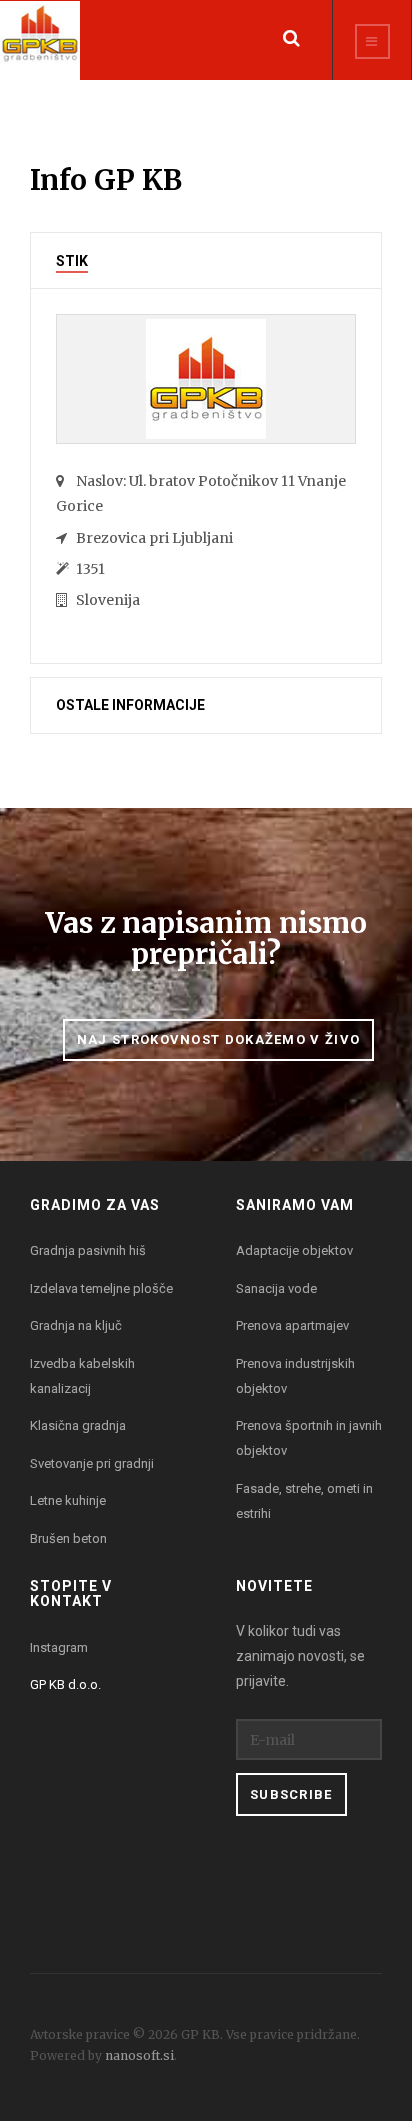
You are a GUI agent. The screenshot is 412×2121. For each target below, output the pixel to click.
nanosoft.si (139, 2055)
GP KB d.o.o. (65, 1684)
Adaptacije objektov (294, 1250)
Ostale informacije (130, 705)
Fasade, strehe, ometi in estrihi (304, 1501)
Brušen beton (68, 1538)
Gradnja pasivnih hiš (88, 1250)
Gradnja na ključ (76, 1325)
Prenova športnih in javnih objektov (309, 1438)
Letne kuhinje (68, 1500)
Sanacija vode (276, 1288)
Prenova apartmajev (292, 1325)
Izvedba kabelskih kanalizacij (82, 1376)
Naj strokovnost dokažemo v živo (218, 1039)
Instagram (59, 1647)
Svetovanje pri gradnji (92, 1463)
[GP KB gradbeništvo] (40, 40)
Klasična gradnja (78, 1425)
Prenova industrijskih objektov (295, 1376)
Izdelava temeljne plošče (101, 1288)
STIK (72, 261)
